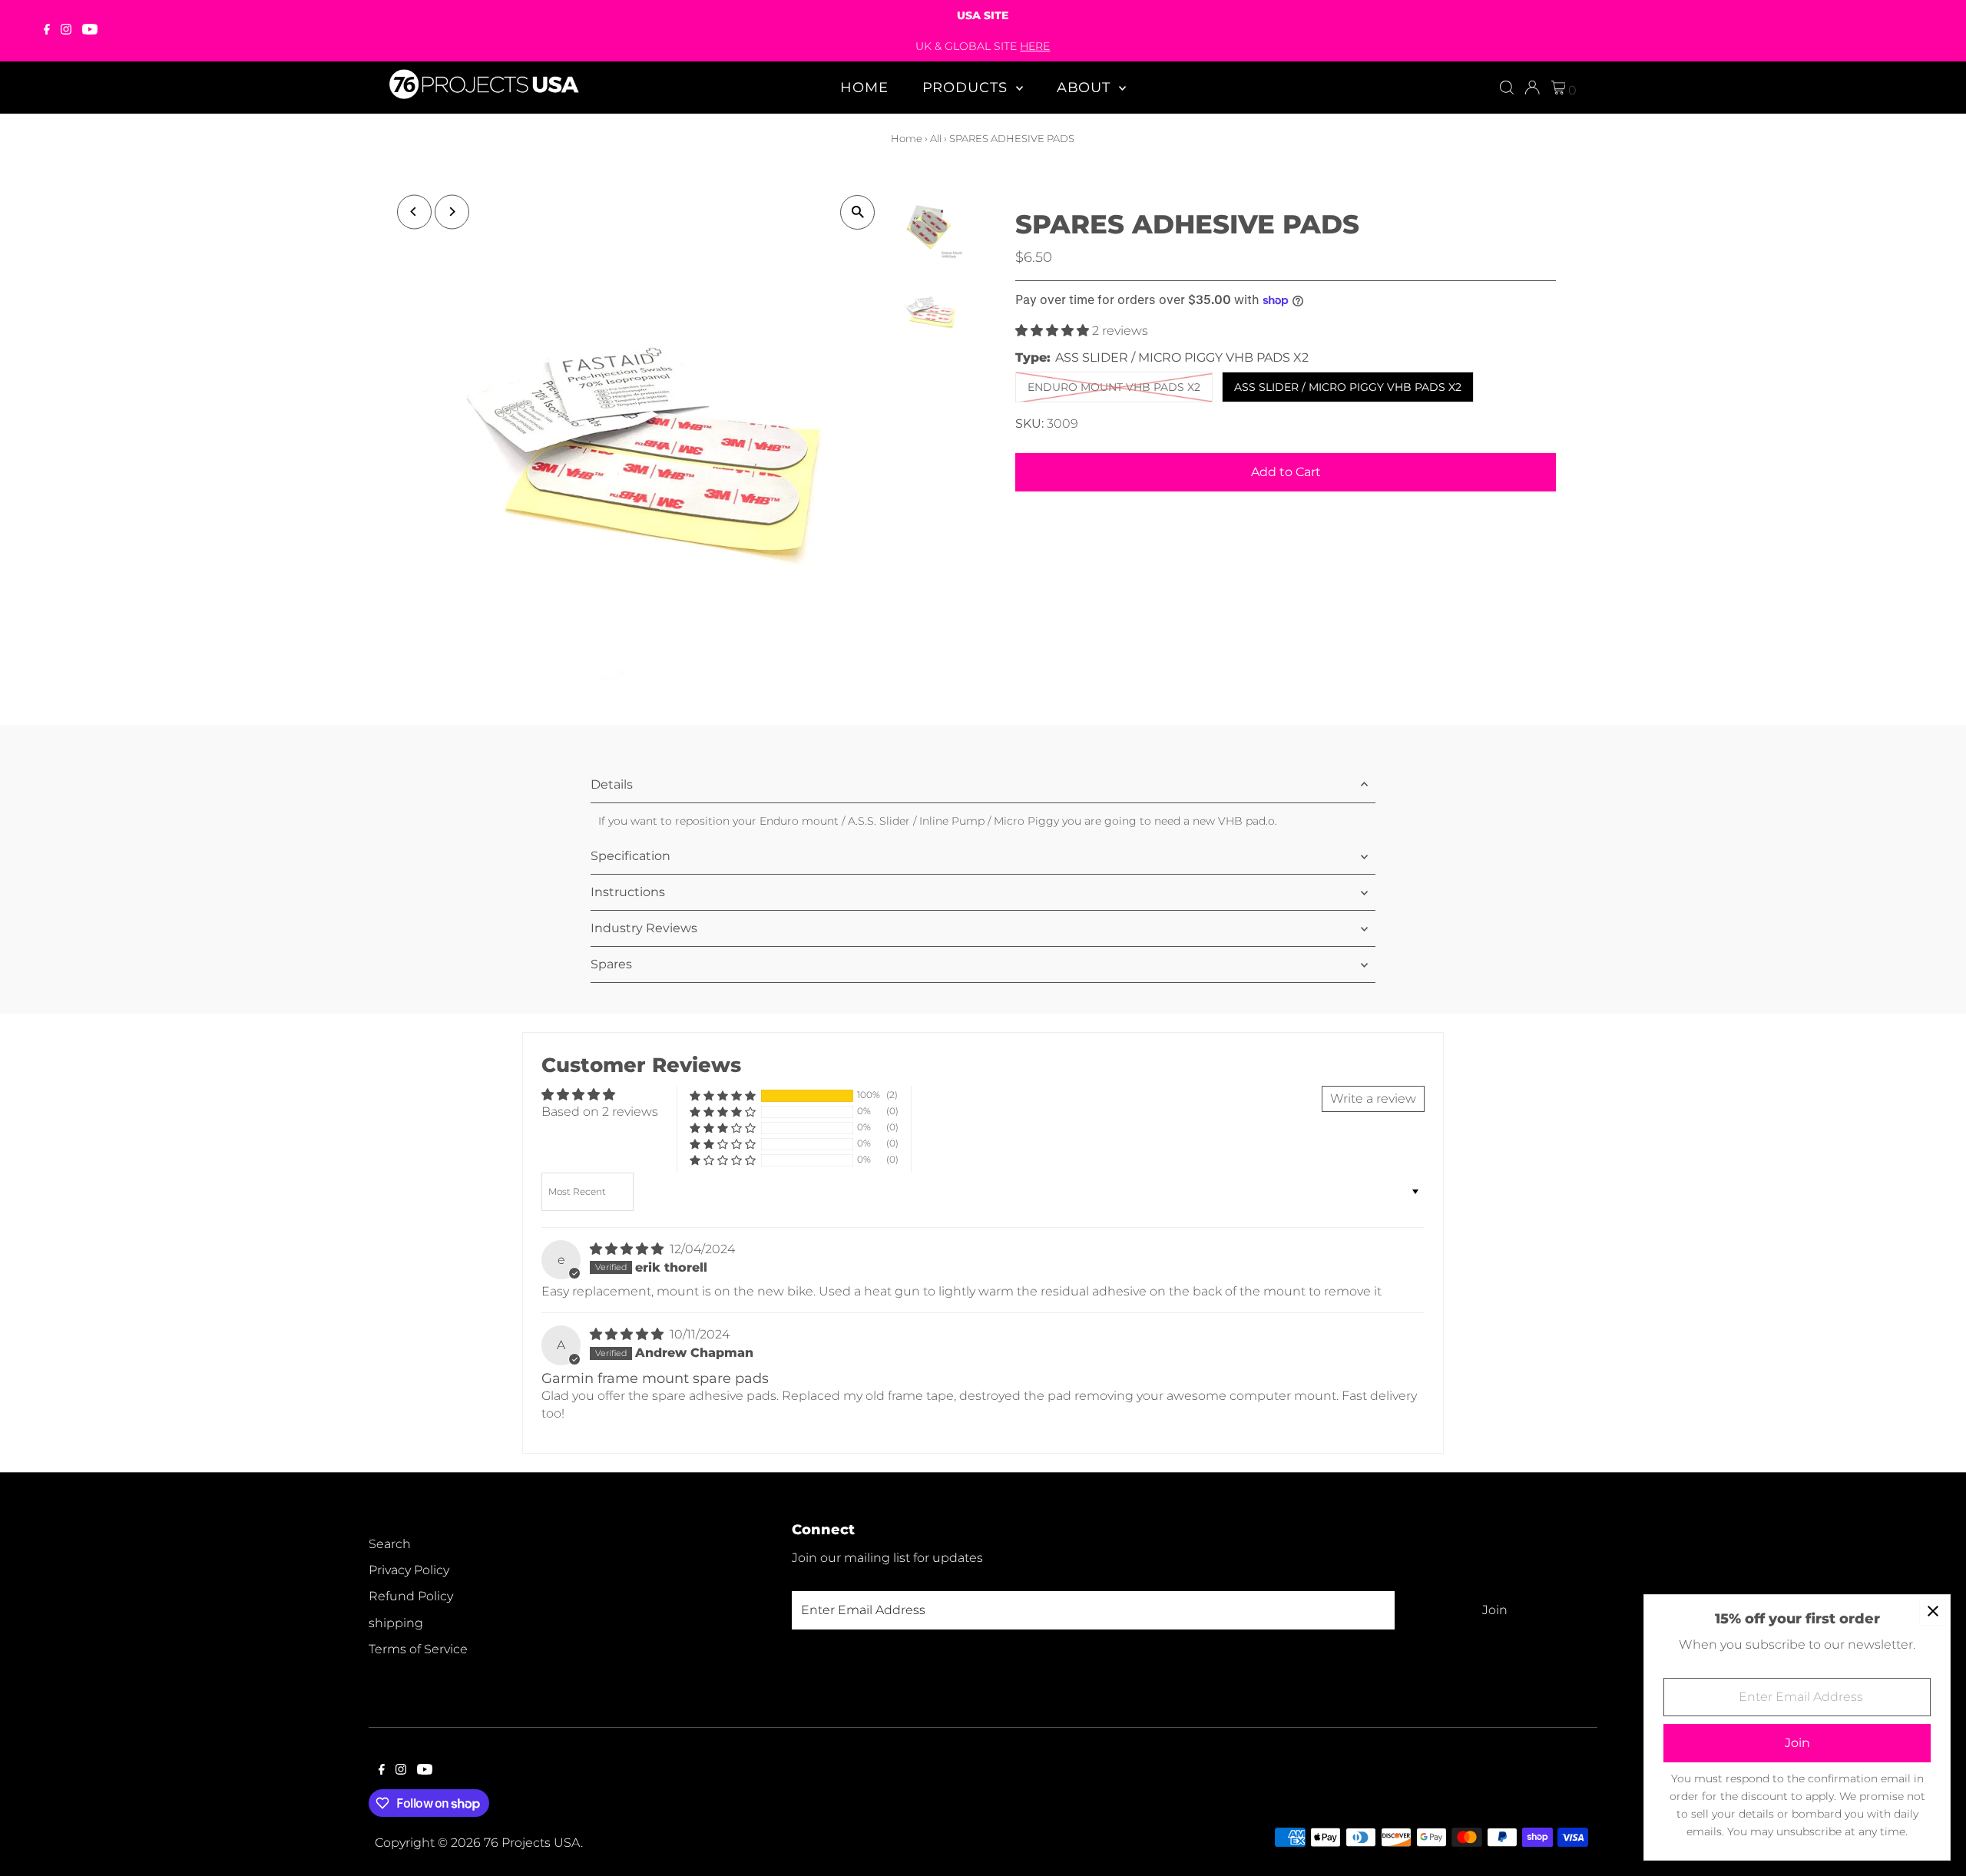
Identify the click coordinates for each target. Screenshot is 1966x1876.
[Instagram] (66, 31)
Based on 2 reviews (600, 1112)
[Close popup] (1933, 1612)
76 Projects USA (532, 1843)
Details (612, 784)
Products (967, 88)
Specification (631, 856)
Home (864, 88)
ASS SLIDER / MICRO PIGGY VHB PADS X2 (1348, 387)
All (936, 138)
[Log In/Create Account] (1532, 88)
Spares (611, 964)
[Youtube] (90, 31)
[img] (628, 1249)
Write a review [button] (1373, 1098)
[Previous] (414, 212)
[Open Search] (1507, 88)
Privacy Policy (409, 1570)
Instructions (628, 892)
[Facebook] (47, 31)
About (1086, 88)
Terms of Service (418, 1649)
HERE (1035, 46)
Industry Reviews (644, 928)
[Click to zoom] (857, 212)
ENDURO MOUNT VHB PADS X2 (1114, 387)
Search (390, 1544)
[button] (1054, 331)
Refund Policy (411, 1596)
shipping (396, 1623)
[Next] (452, 212)
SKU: (1029, 424)
